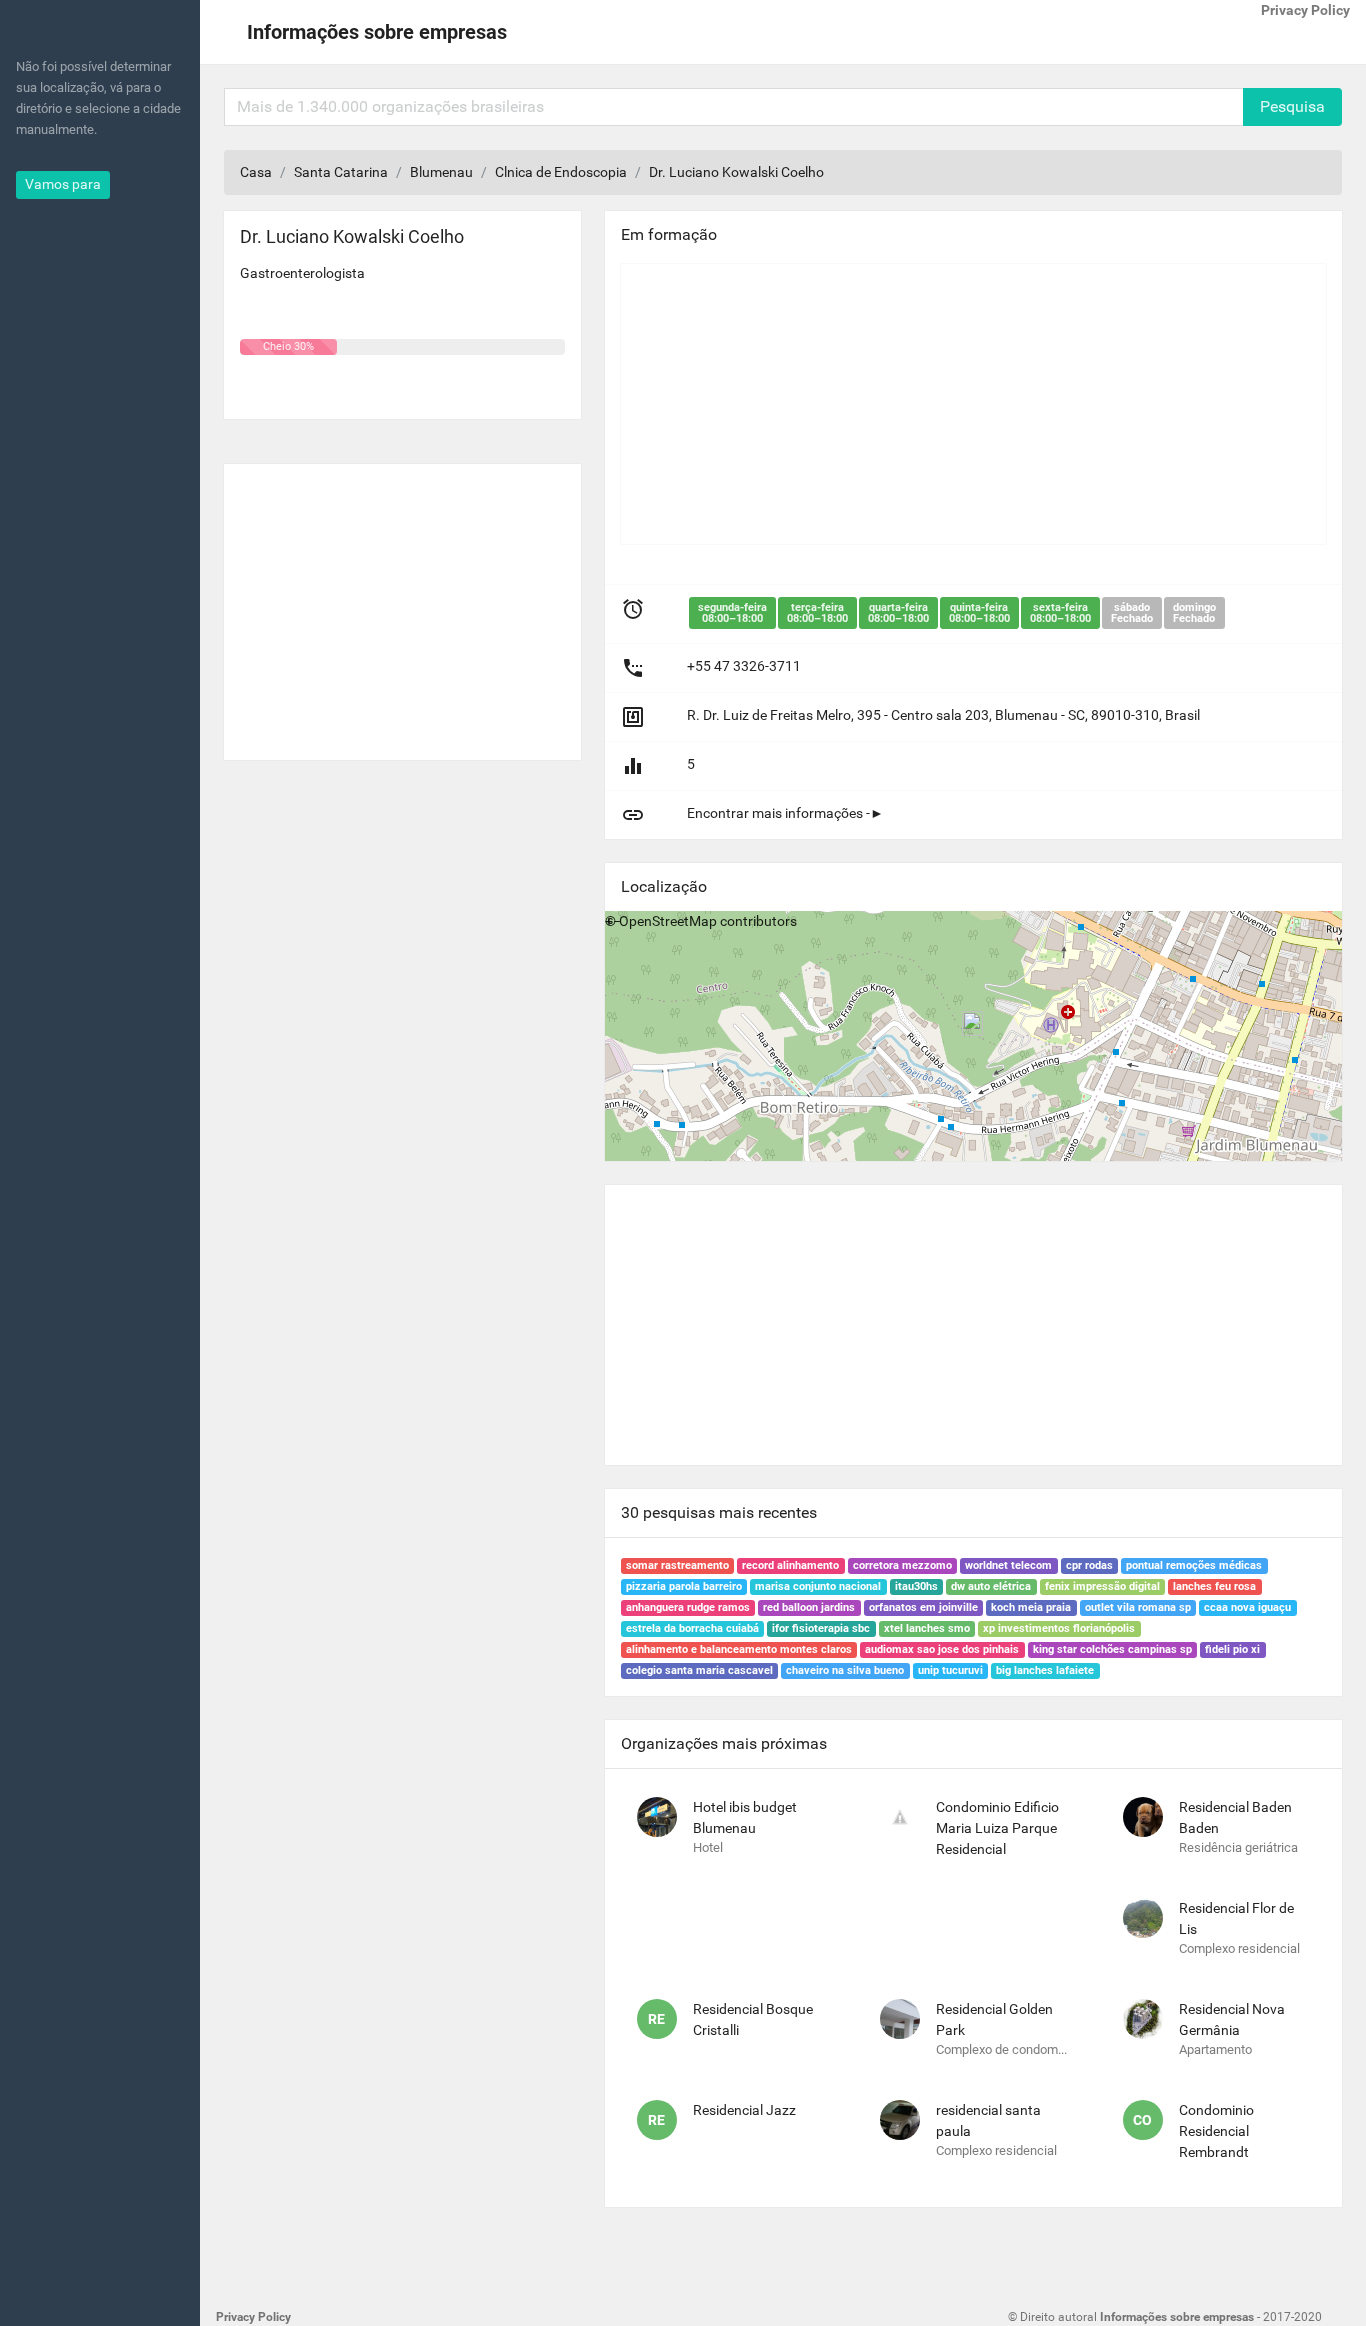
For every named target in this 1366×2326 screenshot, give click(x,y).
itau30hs (916, 1586)
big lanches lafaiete (1045, 1670)
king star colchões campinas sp (1112, 1649)
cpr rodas (1089, 1565)
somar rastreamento (677, 1565)
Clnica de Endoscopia (561, 172)
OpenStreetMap (668, 921)
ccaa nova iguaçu (1247, 1607)
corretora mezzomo (902, 1565)
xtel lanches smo (927, 1628)
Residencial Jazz (744, 2110)
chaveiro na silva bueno (845, 1670)
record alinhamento (790, 1565)
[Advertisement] (402, 604)
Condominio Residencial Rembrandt (1216, 2131)
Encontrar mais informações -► (785, 813)
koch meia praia (1031, 1607)
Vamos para (63, 184)
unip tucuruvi (950, 1670)
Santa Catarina (341, 172)
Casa (256, 172)
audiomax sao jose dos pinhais (942, 1649)
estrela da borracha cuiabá (692, 1628)
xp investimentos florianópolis (1059, 1628)
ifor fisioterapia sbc (821, 1628)
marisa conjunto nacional (818, 1586)
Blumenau (441, 172)
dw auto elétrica (991, 1586)
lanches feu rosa (1214, 1586)
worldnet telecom (1008, 1565)
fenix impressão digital (1102, 1586)
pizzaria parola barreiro (684, 1586)
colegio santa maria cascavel (699, 1670)
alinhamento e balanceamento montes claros (739, 1649)
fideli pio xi (1232, 1649)
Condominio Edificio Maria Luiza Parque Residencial (997, 1828)
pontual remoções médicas (1194, 1565)
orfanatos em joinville (923, 1607)
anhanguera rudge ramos (688, 1607)
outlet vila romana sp (1138, 1607)
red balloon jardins (809, 1607)
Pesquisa (1292, 106)
